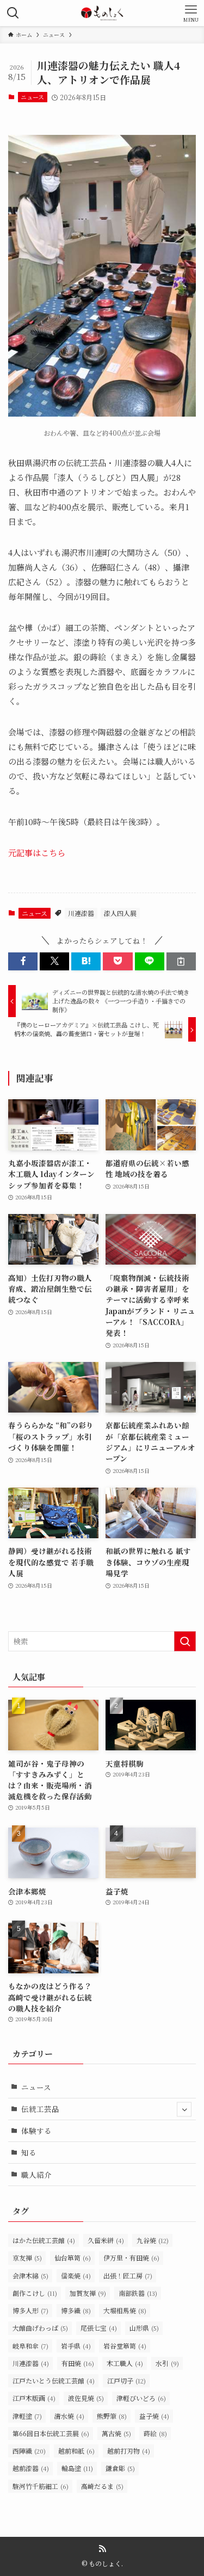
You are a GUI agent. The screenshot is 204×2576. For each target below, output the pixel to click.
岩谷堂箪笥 (125, 2346)
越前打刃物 (129, 2451)
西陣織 (29, 2451)
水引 (167, 2363)
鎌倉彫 (120, 2468)
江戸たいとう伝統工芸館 (54, 2380)
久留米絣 (106, 2240)
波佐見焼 (86, 2398)
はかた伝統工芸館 (44, 2240)
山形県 (144, 2328)
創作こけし (35, 2293)
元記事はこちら (37, 853)
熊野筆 (112, 2416)
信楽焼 (76, 2275)
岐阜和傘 (30, 2346)
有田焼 (78, 2363)
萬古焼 (116, 2433)
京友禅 (27, 2258)
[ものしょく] (102, 13)
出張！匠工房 (128, 2275)
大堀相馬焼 (125, 2310)
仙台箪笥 (73, 2258)
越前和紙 (76, 2451)
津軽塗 (27, 2416)
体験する (36, 2131)
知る (29, 2152)
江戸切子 (126, 2380)
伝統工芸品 (40, 2109)
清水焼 (69, 2416)
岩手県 (76, 2346)
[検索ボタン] (13, 13)
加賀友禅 (88, 2293)
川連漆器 (81, 913)
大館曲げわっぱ (40, 2328)
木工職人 (125, 2363)
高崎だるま (102, 2486)
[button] (23, 961)
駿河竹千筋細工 (41, 2486)
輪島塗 (77, 2468)
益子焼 (154, 2416)
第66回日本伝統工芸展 (51, 2433)
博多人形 (30, 2310)
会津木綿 (30, 2275)
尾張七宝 (99, 2328)
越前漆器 (31, 2468)
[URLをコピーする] (181, 961)
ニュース (32, 97)
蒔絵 (155, 2433)
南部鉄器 (138, 2293)
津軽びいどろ (141, 2398)
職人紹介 (36, 2175)
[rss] (102, 2549)
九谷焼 (153, 2240)
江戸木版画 (34, 2398)
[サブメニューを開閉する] (184, 2109)
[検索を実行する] (185, 1641)
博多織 (76, 2310)
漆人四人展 (120, 913)
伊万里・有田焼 (131, 2258)
